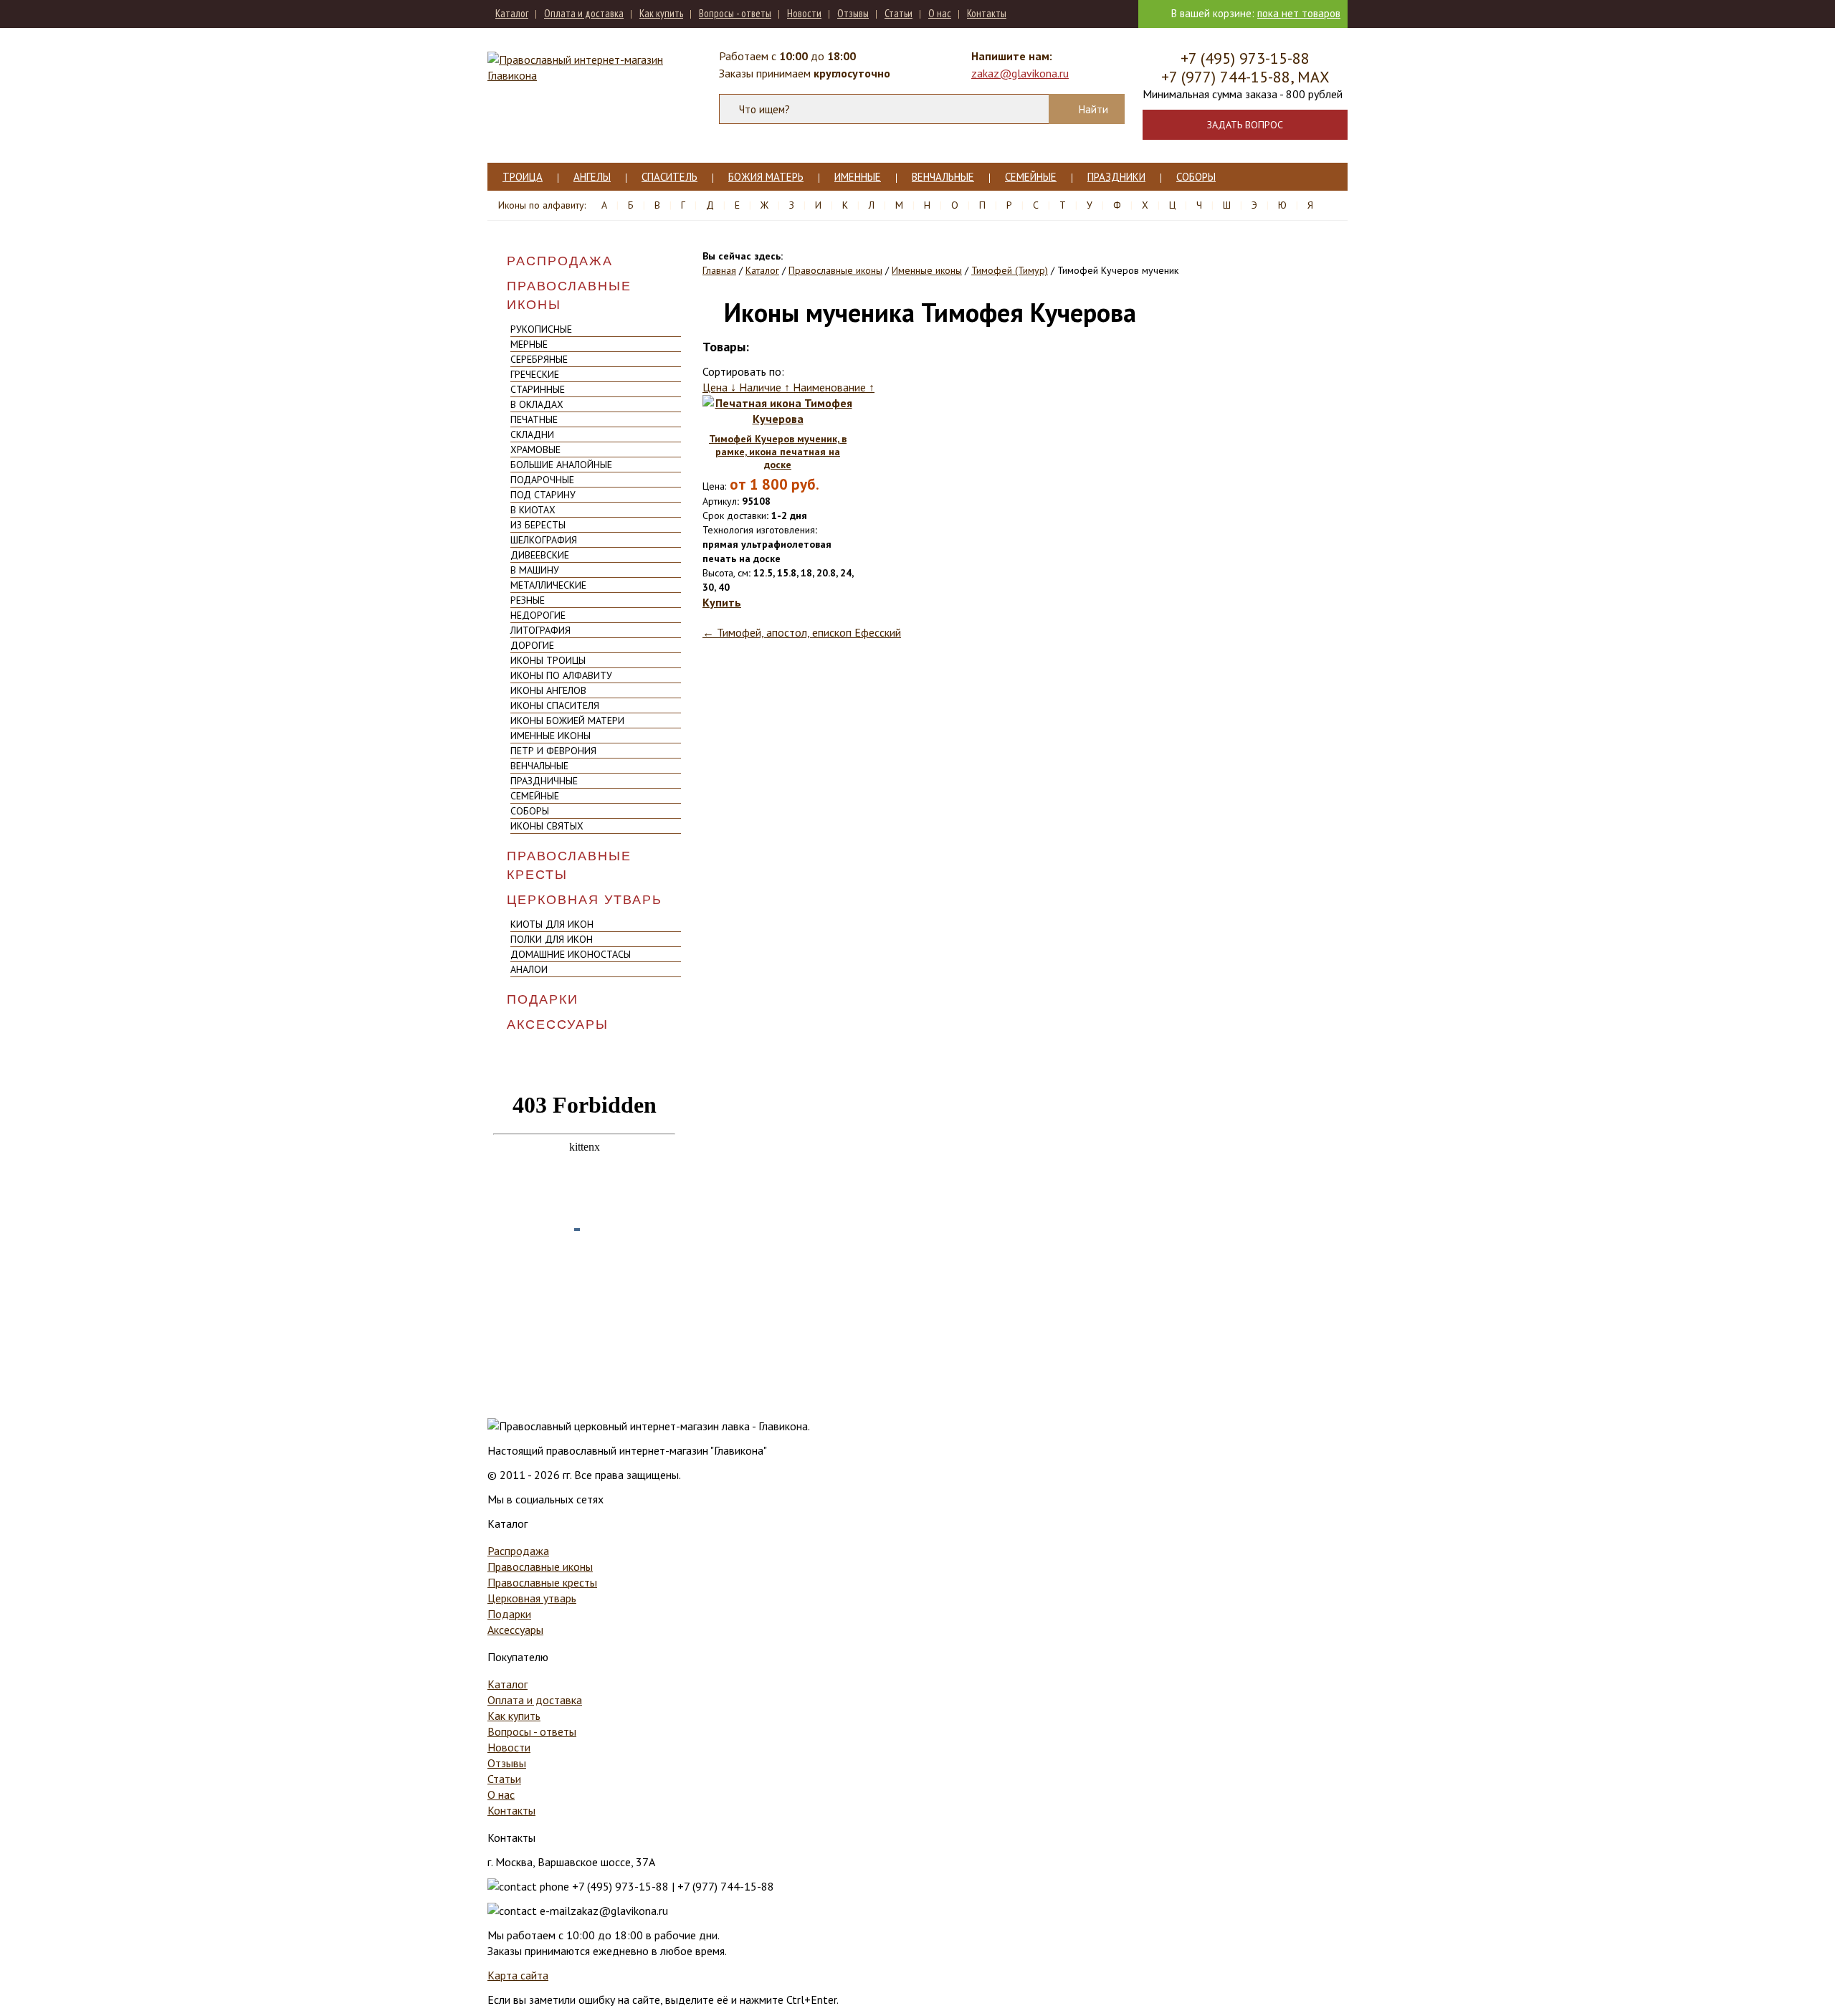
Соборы (1196, 177)
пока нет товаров (1299, 13)
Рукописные (541, 329)
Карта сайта (518, 1975)
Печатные (534, 419)
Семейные (1031, 177)
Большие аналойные (561, 465)
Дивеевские (540, 555)
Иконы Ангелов (548, 690)
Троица (523, 177)
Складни (532, 434)
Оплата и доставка (584, 13)
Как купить (661, 13)
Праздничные (544, 781)
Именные (858, 177)
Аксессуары (558, 1024)
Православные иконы (569, 295)
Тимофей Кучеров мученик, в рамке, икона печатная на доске (778, 452)
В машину (535, 570)
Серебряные (539, 359)
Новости (804, 13)
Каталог (512, 13)
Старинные (538, 389)
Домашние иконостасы (571, 954)
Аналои (529, 969)
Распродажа (560, 261)
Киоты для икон (552, 924)
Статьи (899, 13)
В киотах (533, 510)
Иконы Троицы (548, 660)
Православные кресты (569, 865)
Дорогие (532, 645)
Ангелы (592, 177)
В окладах (537, 404)
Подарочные (542, 480)
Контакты (987, 13)
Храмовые (535, 450)
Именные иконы (550, 736)
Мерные (529, 344)
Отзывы (853, 13)
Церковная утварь (585, 900)
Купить (722, 602)
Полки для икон (552, 939)
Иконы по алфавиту (561, 675)
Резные (528, 600)
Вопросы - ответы (735, 13)
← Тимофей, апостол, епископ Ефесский (802, 632)
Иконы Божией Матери (567, 721)
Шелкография (544, 540)
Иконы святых (547, 826)
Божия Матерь (766, 177)
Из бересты (538, 525)
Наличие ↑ (766, 387)
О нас (940, 13)
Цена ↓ (721, 387)
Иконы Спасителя (555, 705)
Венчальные (943, 177)
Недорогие (538, 615)
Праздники (1116, 177)
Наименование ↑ (834, 387)
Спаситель (669, 177)
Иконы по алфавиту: (542, 205)
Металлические (548, 585)
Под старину (543, 495)
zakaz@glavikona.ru (1020, 73)
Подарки (543, 999)
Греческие (535, 374)
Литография (540, 630)
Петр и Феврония (553, 751)
